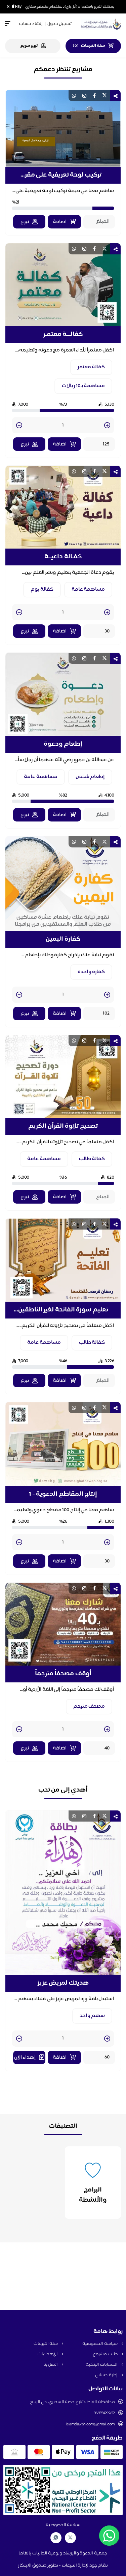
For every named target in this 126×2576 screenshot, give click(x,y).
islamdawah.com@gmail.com (91, 2424)
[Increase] (107, 426)
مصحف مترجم (89, 1706)
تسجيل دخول (59, 24)
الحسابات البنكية (102, 2365)
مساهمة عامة (88, 589)
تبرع (25, 222)
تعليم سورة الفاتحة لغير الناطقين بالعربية (63, 1310)
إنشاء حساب (31, 24)
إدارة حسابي (107, 2375)
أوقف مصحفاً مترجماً (63, 1674)
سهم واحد (92, 2016)
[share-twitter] (104, 96)
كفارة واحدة (91, 972)
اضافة (60, 222)
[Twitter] (70, 2538)
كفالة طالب (92, 1159)
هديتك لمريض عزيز (63, 1983)
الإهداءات (48, 2354)
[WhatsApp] (56, 2538)
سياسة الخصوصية (100, 2344)
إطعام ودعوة (63, 744)
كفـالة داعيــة (63, 557)
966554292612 (104, 2413)
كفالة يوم (42, 589)
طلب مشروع (106, 2354)
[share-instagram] (84, 96)
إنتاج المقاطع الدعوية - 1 (63, 1494)
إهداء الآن (25, 2058)
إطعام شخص (90, 777)
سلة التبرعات (46, 2344)
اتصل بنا (51, 2365)
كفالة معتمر (91, 367)
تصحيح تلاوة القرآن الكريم (63, 1126)
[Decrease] (19, 426)
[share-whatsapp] (74, 96)
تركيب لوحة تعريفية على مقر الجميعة (63, 175)
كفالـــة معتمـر (63, 335)
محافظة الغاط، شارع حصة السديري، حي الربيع (72, 2402)
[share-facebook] (94, 96)
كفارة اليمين (63, 939)
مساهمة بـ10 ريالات (83, 386)
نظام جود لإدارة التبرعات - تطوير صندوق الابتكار (63, 2566)
